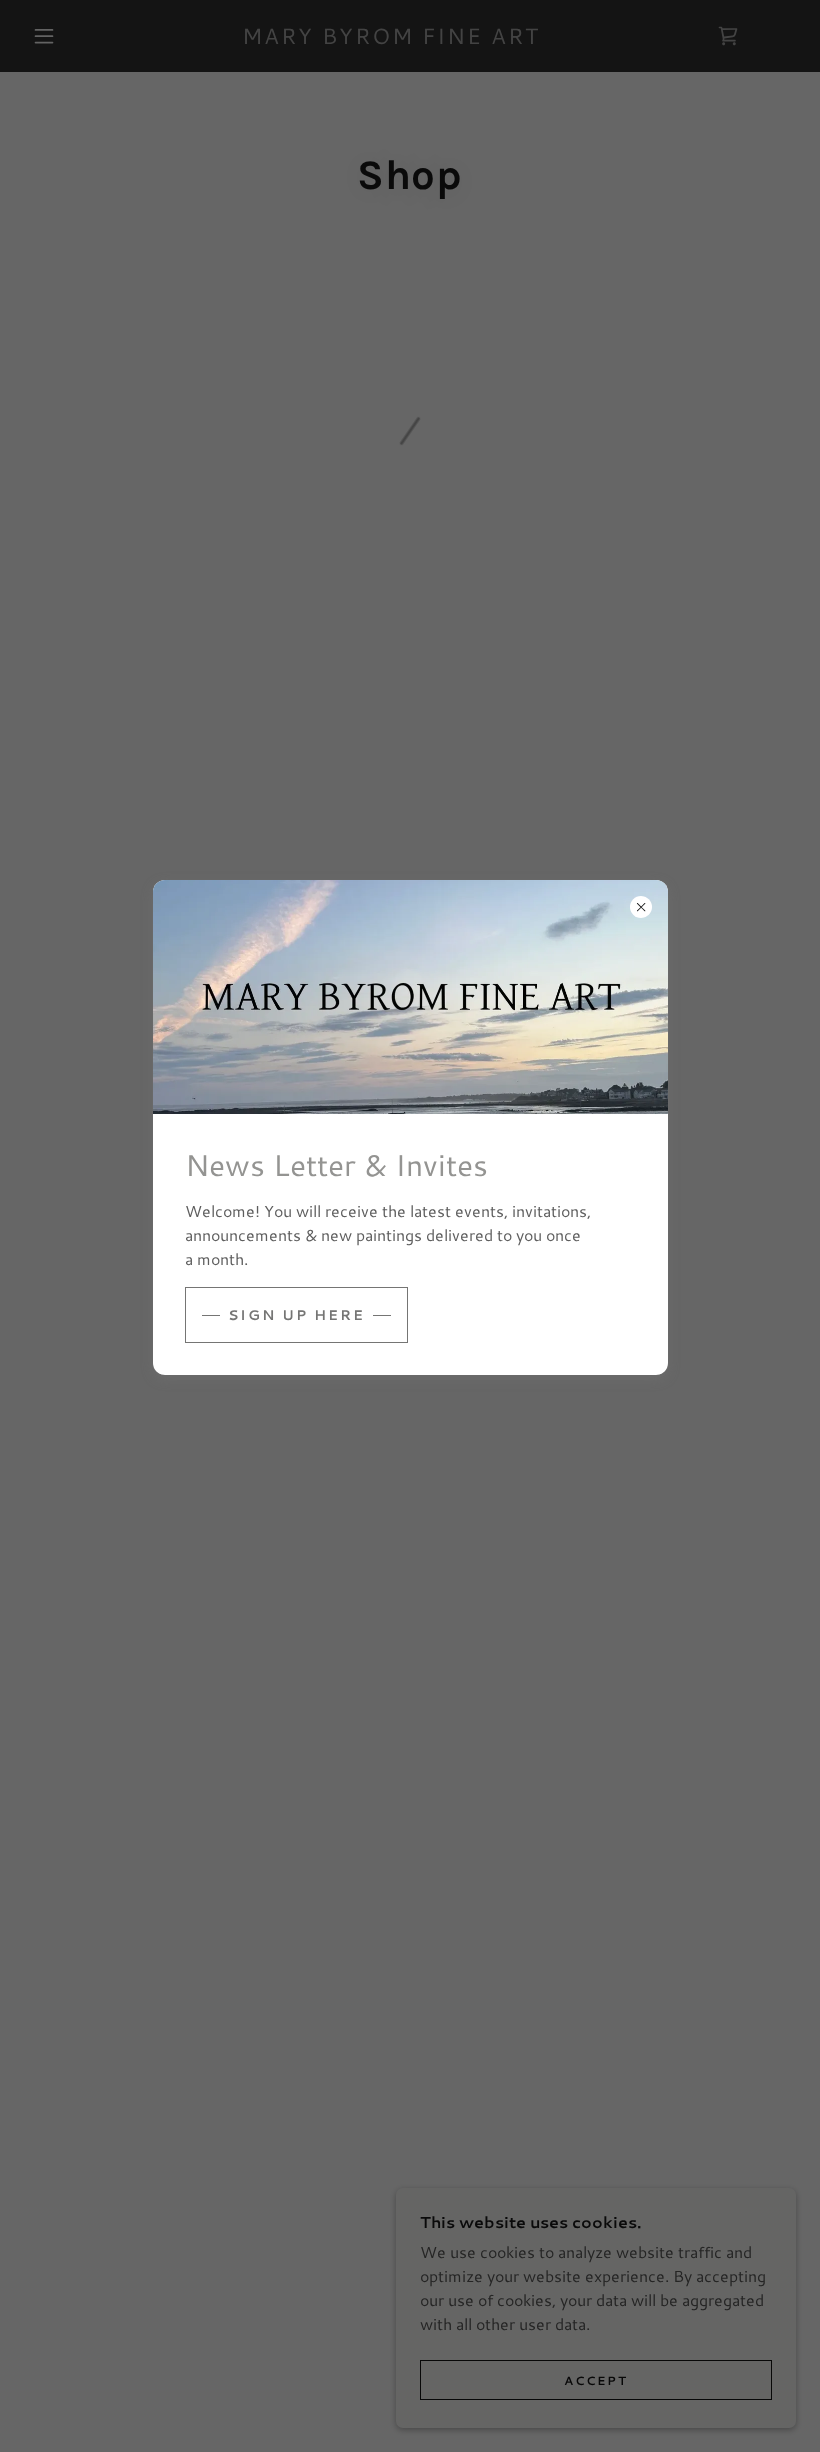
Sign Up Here (296, 1315)
